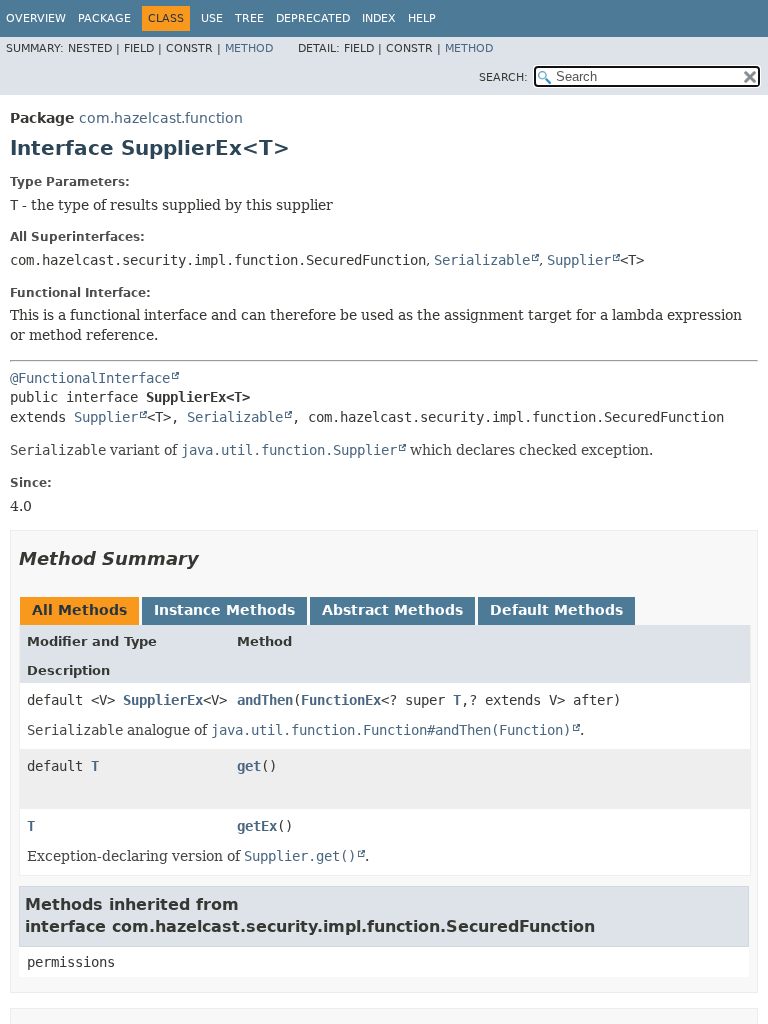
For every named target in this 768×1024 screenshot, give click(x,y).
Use (212, 18)
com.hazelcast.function (161, 118)
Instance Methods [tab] (224, 610)
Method (249, 48)
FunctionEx (341, 700)
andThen (265, 700)
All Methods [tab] (79, 610)
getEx (257, 826)
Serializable (482, 260)
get (249, 766)
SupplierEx (163, 700)
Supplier (579, 260)
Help (422, 18)
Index (379, 18)
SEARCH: (503, 77)
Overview (36, 18)
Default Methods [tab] (556, 610)
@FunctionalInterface (90, 378)
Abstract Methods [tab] (392, 610)
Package (104, 18)
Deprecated (313, 18)
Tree (249, 18)
